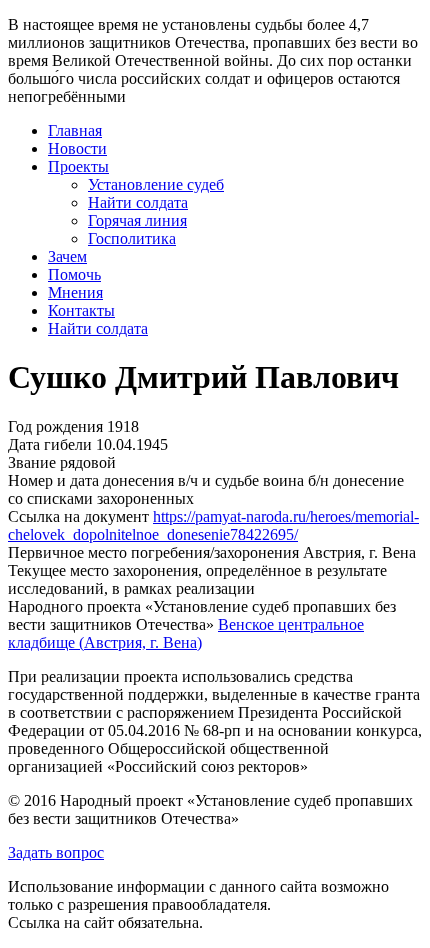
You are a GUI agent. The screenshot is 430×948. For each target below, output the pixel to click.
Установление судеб (156, 184)
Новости (77, 148)
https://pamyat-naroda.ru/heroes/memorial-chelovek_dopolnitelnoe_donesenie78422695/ (213, 525)
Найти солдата (138, 202)
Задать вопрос (56, 852)
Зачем (67, 256)
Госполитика (132, 238)
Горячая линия (137, 220)
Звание (32, 462)
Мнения (75, 292)
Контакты (81, 310)
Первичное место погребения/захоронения (153, 552)
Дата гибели (50, 444)
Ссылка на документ (78, 516)
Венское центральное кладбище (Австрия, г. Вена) (186, 633)
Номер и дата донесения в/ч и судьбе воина (156, 480)
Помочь (74, 274)
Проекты (78, 166)
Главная (75, 130)
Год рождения (55, 426)
